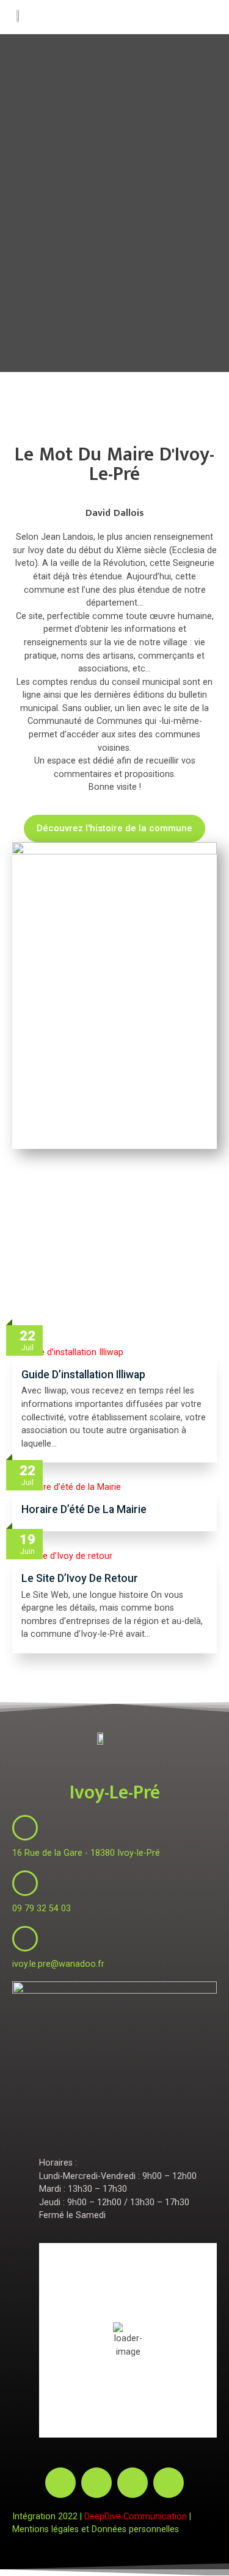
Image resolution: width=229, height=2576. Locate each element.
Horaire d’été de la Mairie (84, 1509)
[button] (205, 17)
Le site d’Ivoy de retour (80, 1578)
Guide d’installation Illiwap (83, 1375)
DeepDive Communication (136, 2517)
